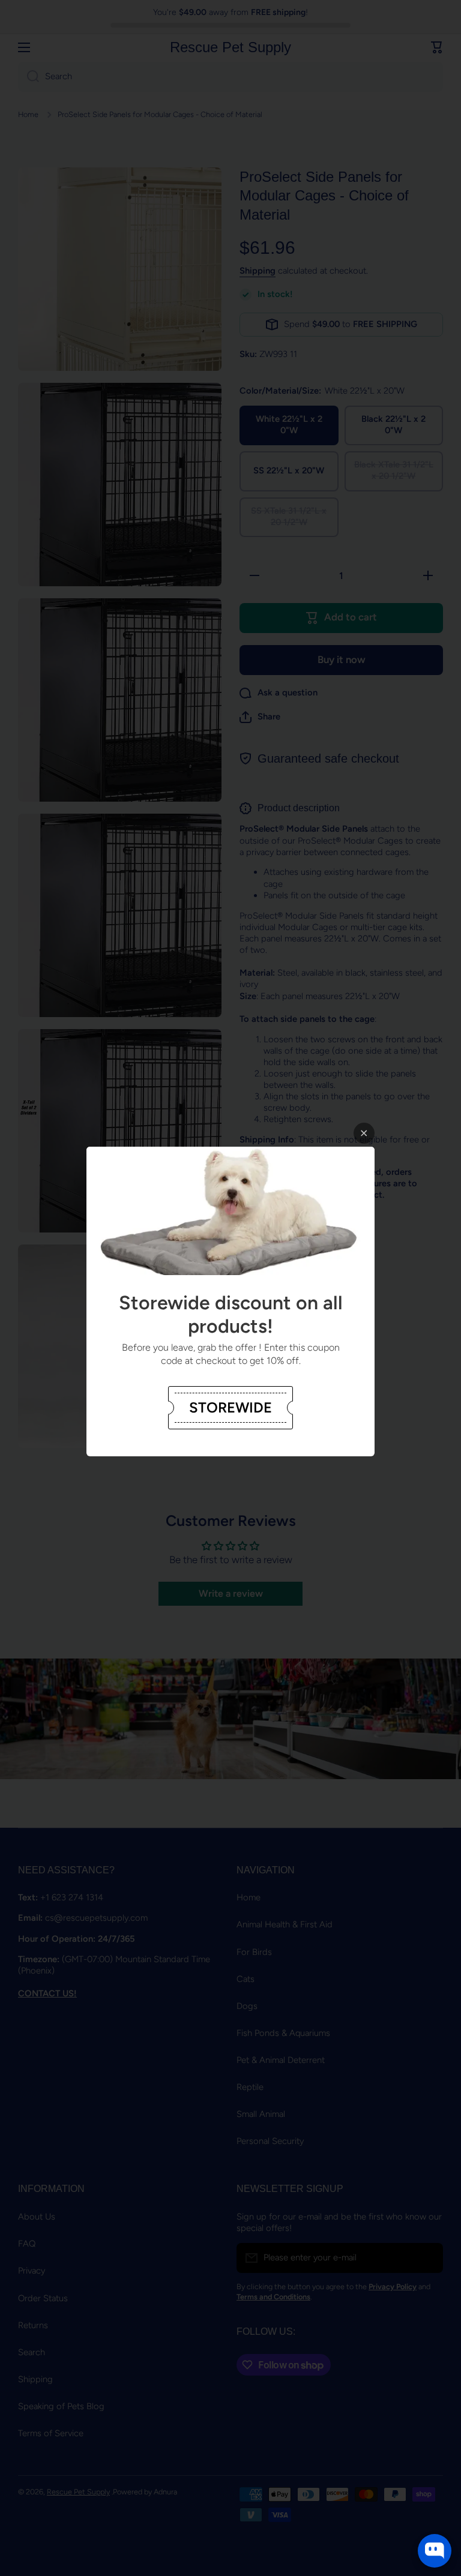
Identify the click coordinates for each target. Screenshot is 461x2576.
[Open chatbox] (435, 2551)
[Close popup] (364, 1133)
